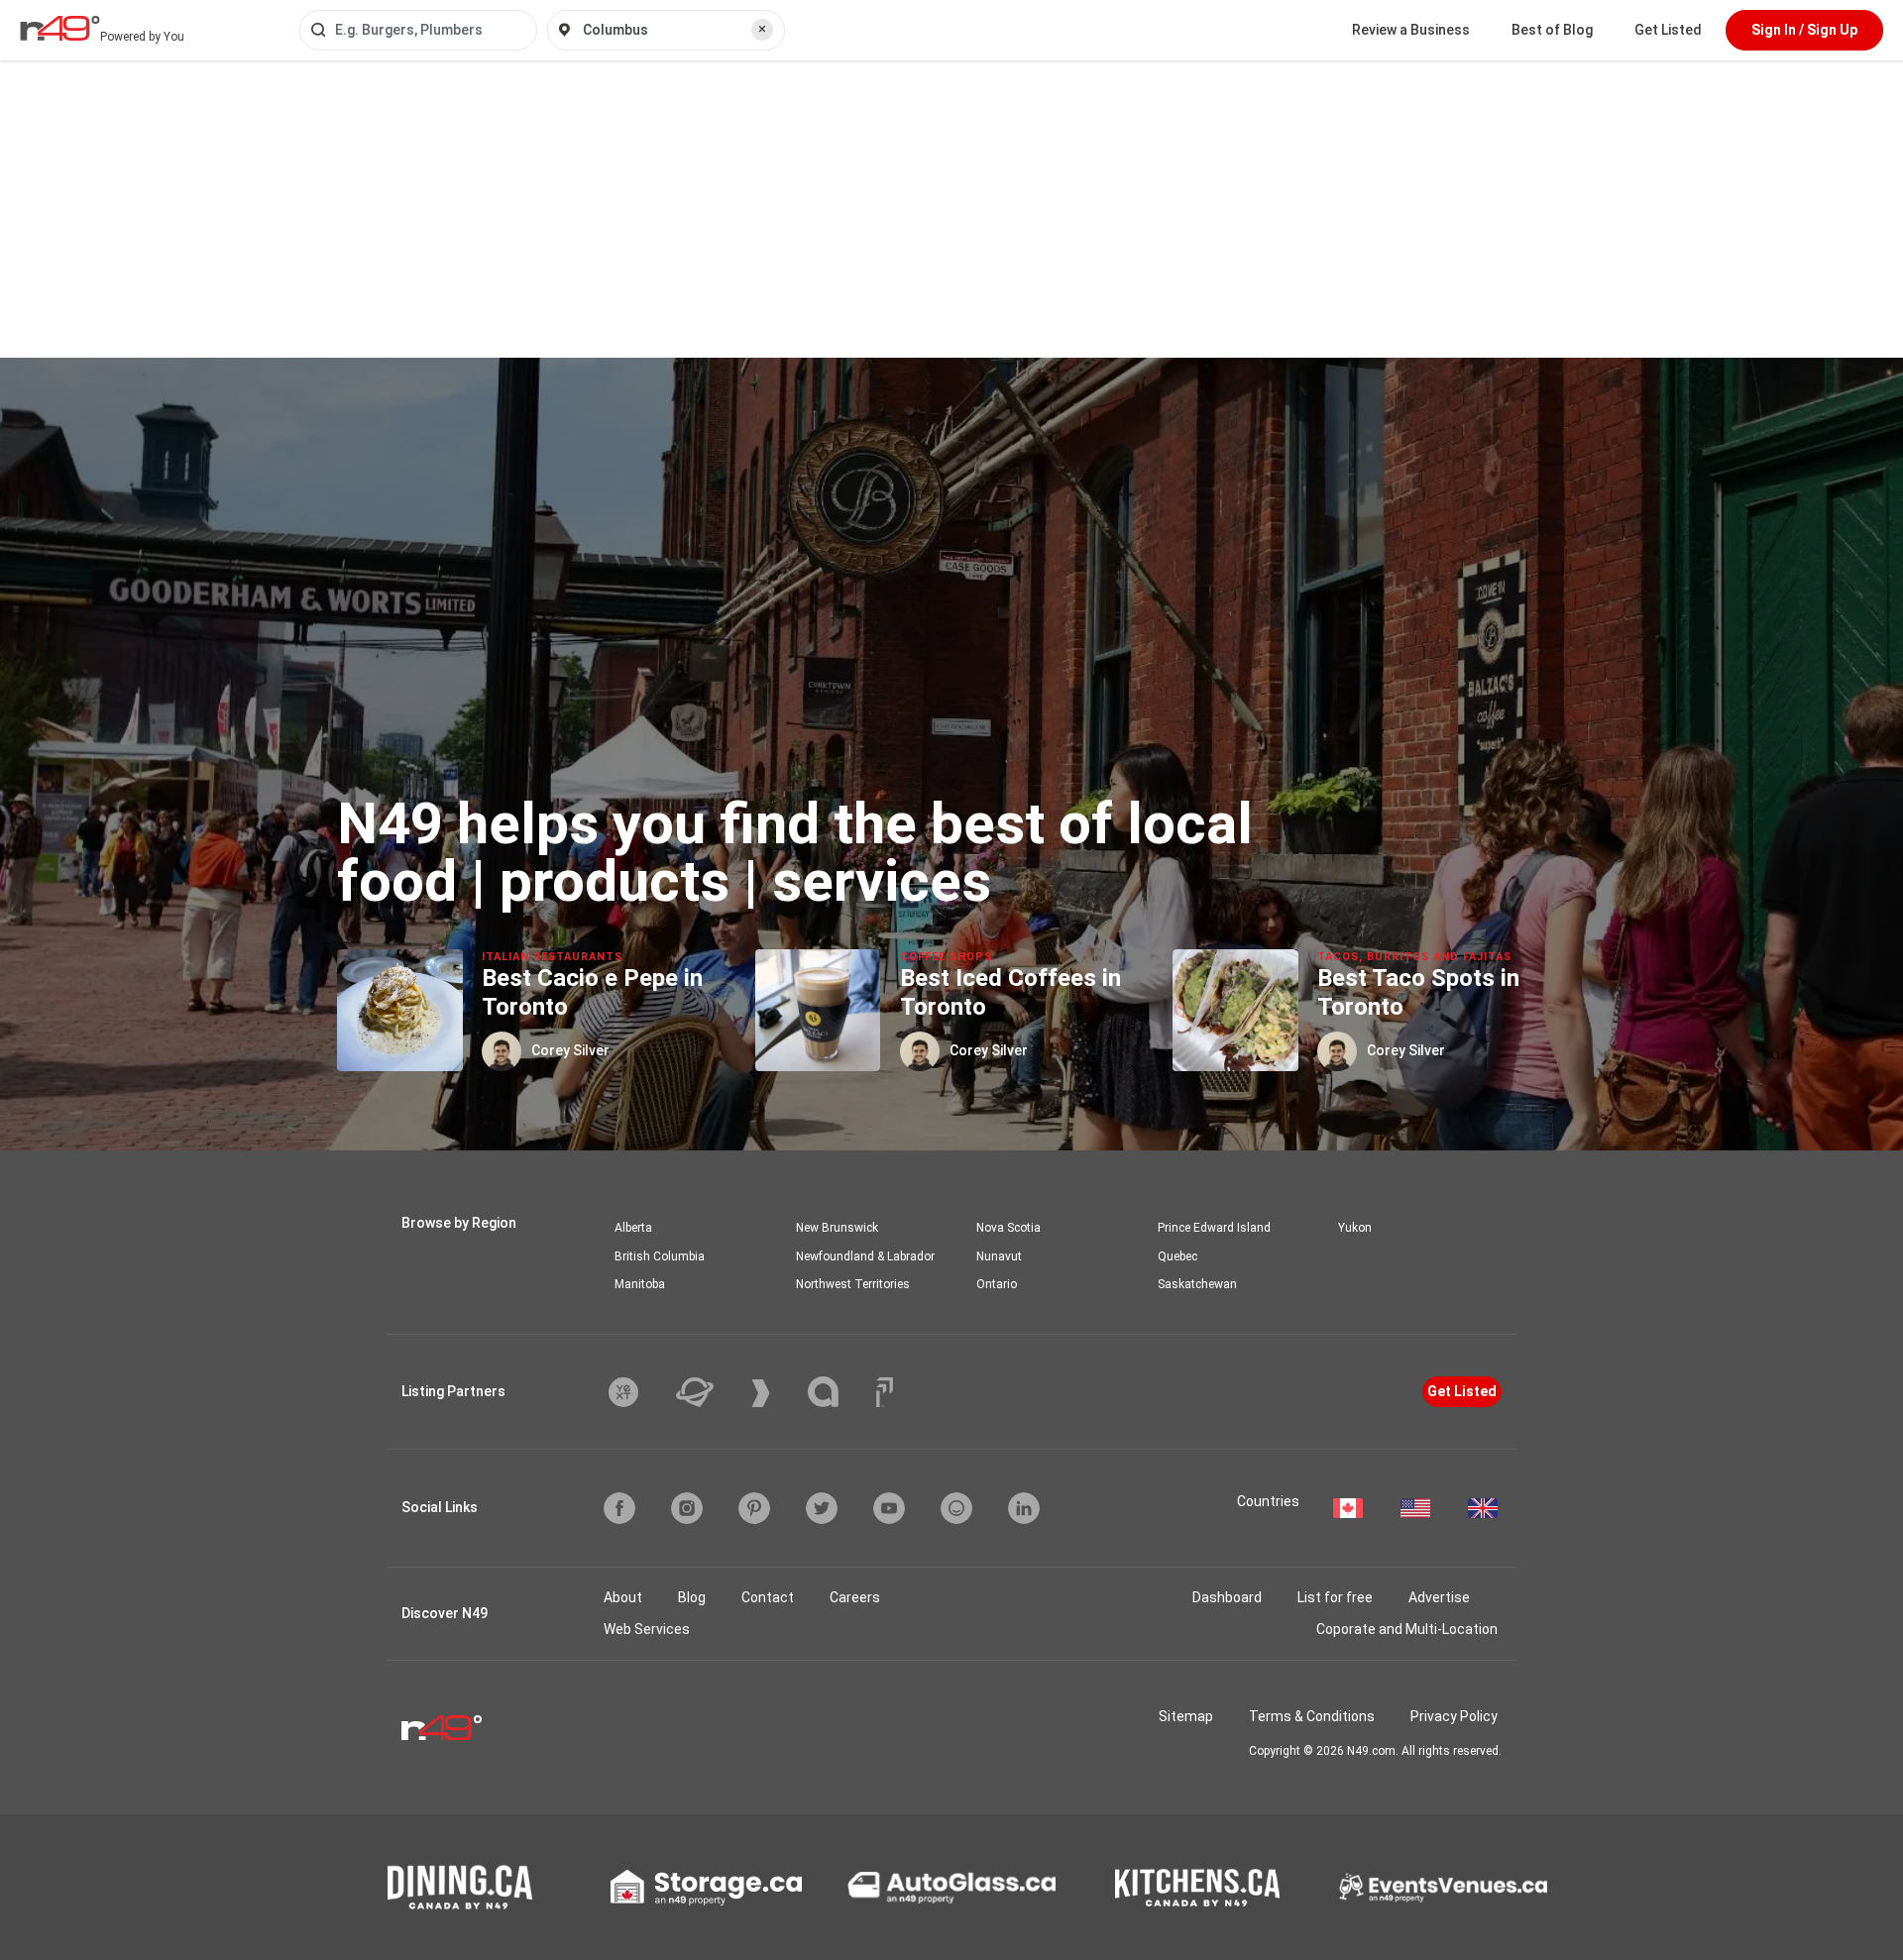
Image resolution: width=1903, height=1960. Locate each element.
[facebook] (619, 1508)
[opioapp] (956, 1508)
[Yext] (638, 1392)
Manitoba (640, 1284)
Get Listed (1668, 30)
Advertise (1439, 1597)
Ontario (997, 1284)
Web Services (647, 1629)
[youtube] (889, 1508)
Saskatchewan (1197, 1284)
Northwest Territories (853, 1284)
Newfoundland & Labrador (865, 1256)
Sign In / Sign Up (1804, 30)
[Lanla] (838, 1392)
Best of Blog (1552, 30)
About (623, 1597)
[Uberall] (710, 1392)
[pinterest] (754, 1508)
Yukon (1355, 1228)
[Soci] (885, 1392)
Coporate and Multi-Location (1407, 1629)
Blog (692, 1597)
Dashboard (1227, 1597)
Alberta (633, 1228)
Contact (768, 1597)
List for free (1335, 1597)
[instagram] (687, 1508)
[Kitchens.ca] (1197, 1888)
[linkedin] (1024, 1508)
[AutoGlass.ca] (951, 1888)
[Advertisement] (951, 209)
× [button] (762, 29)
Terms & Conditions (1312, 1716)
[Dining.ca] (460, 1887)
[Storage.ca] (706, 1888)
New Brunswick (837, 1228)
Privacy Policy (1454, 1716)
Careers (855, 1597)
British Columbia (660, 1256)
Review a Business (1411, 30)
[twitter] (822, 1508)
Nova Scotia (1008, 1228)
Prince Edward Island (1214, 1228)
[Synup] (776, 1393)
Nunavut (999, 1256)
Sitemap (1186, 1716)
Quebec (1177, 1256)
